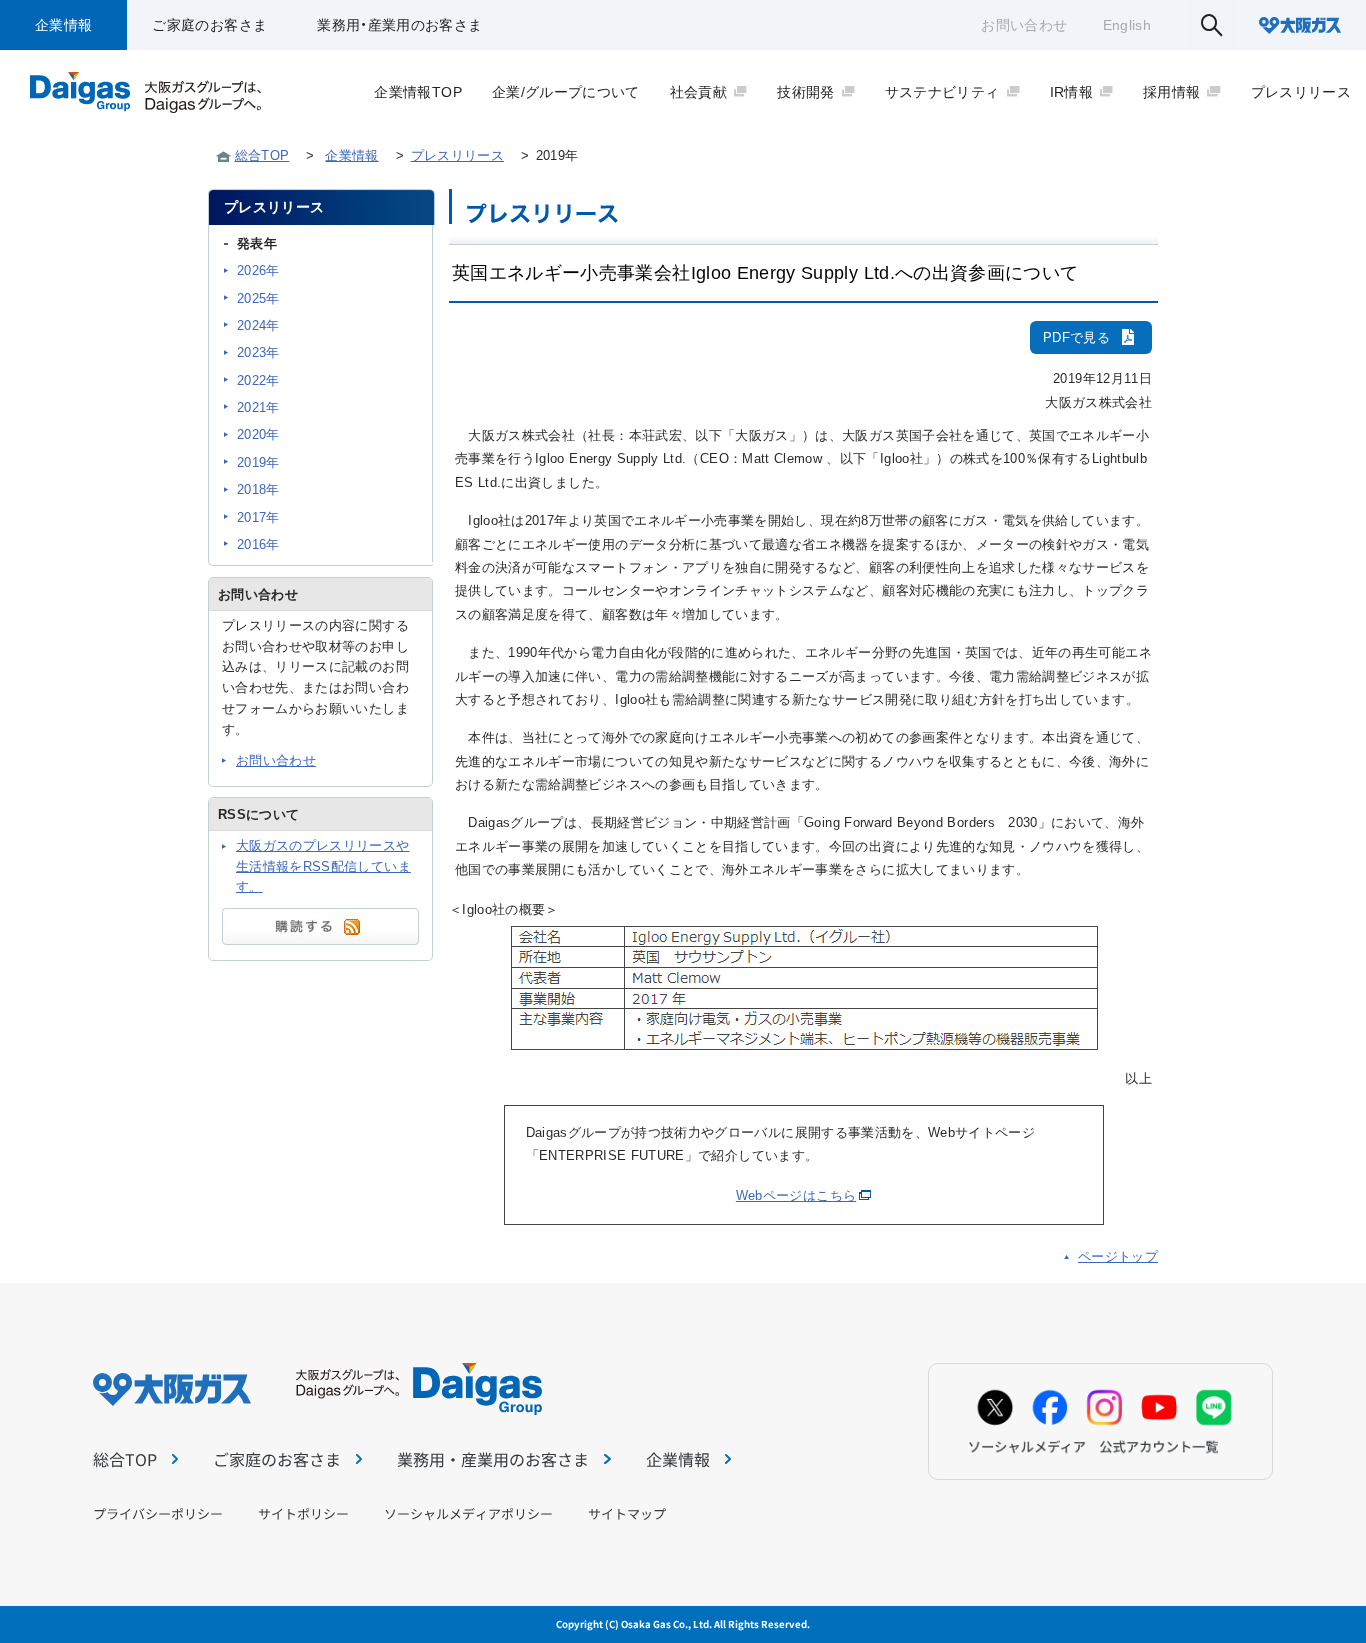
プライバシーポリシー (158, 1513)
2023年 (258, 352)
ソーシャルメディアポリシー (468, 1513)
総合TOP (262, 155)
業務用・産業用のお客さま (399, 25)
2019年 (258, 462)
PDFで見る (1076, 337)
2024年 (258, 325)
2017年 (258, 517)
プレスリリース (457, 155)
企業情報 (63, 25)
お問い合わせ (1024, 25)
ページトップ (1118, 1256)
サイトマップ (627, 1513)
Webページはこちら (796, 1195)
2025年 (258, 298)
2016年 (258, 544)
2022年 (258, 380)
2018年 (258, 489)
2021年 (258, 407)
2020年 (258, 434)
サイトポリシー (303, 1513)
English (1127, 25)
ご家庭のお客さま (209, 25)
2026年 (258, 270)
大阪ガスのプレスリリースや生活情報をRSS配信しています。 (323, 866)
